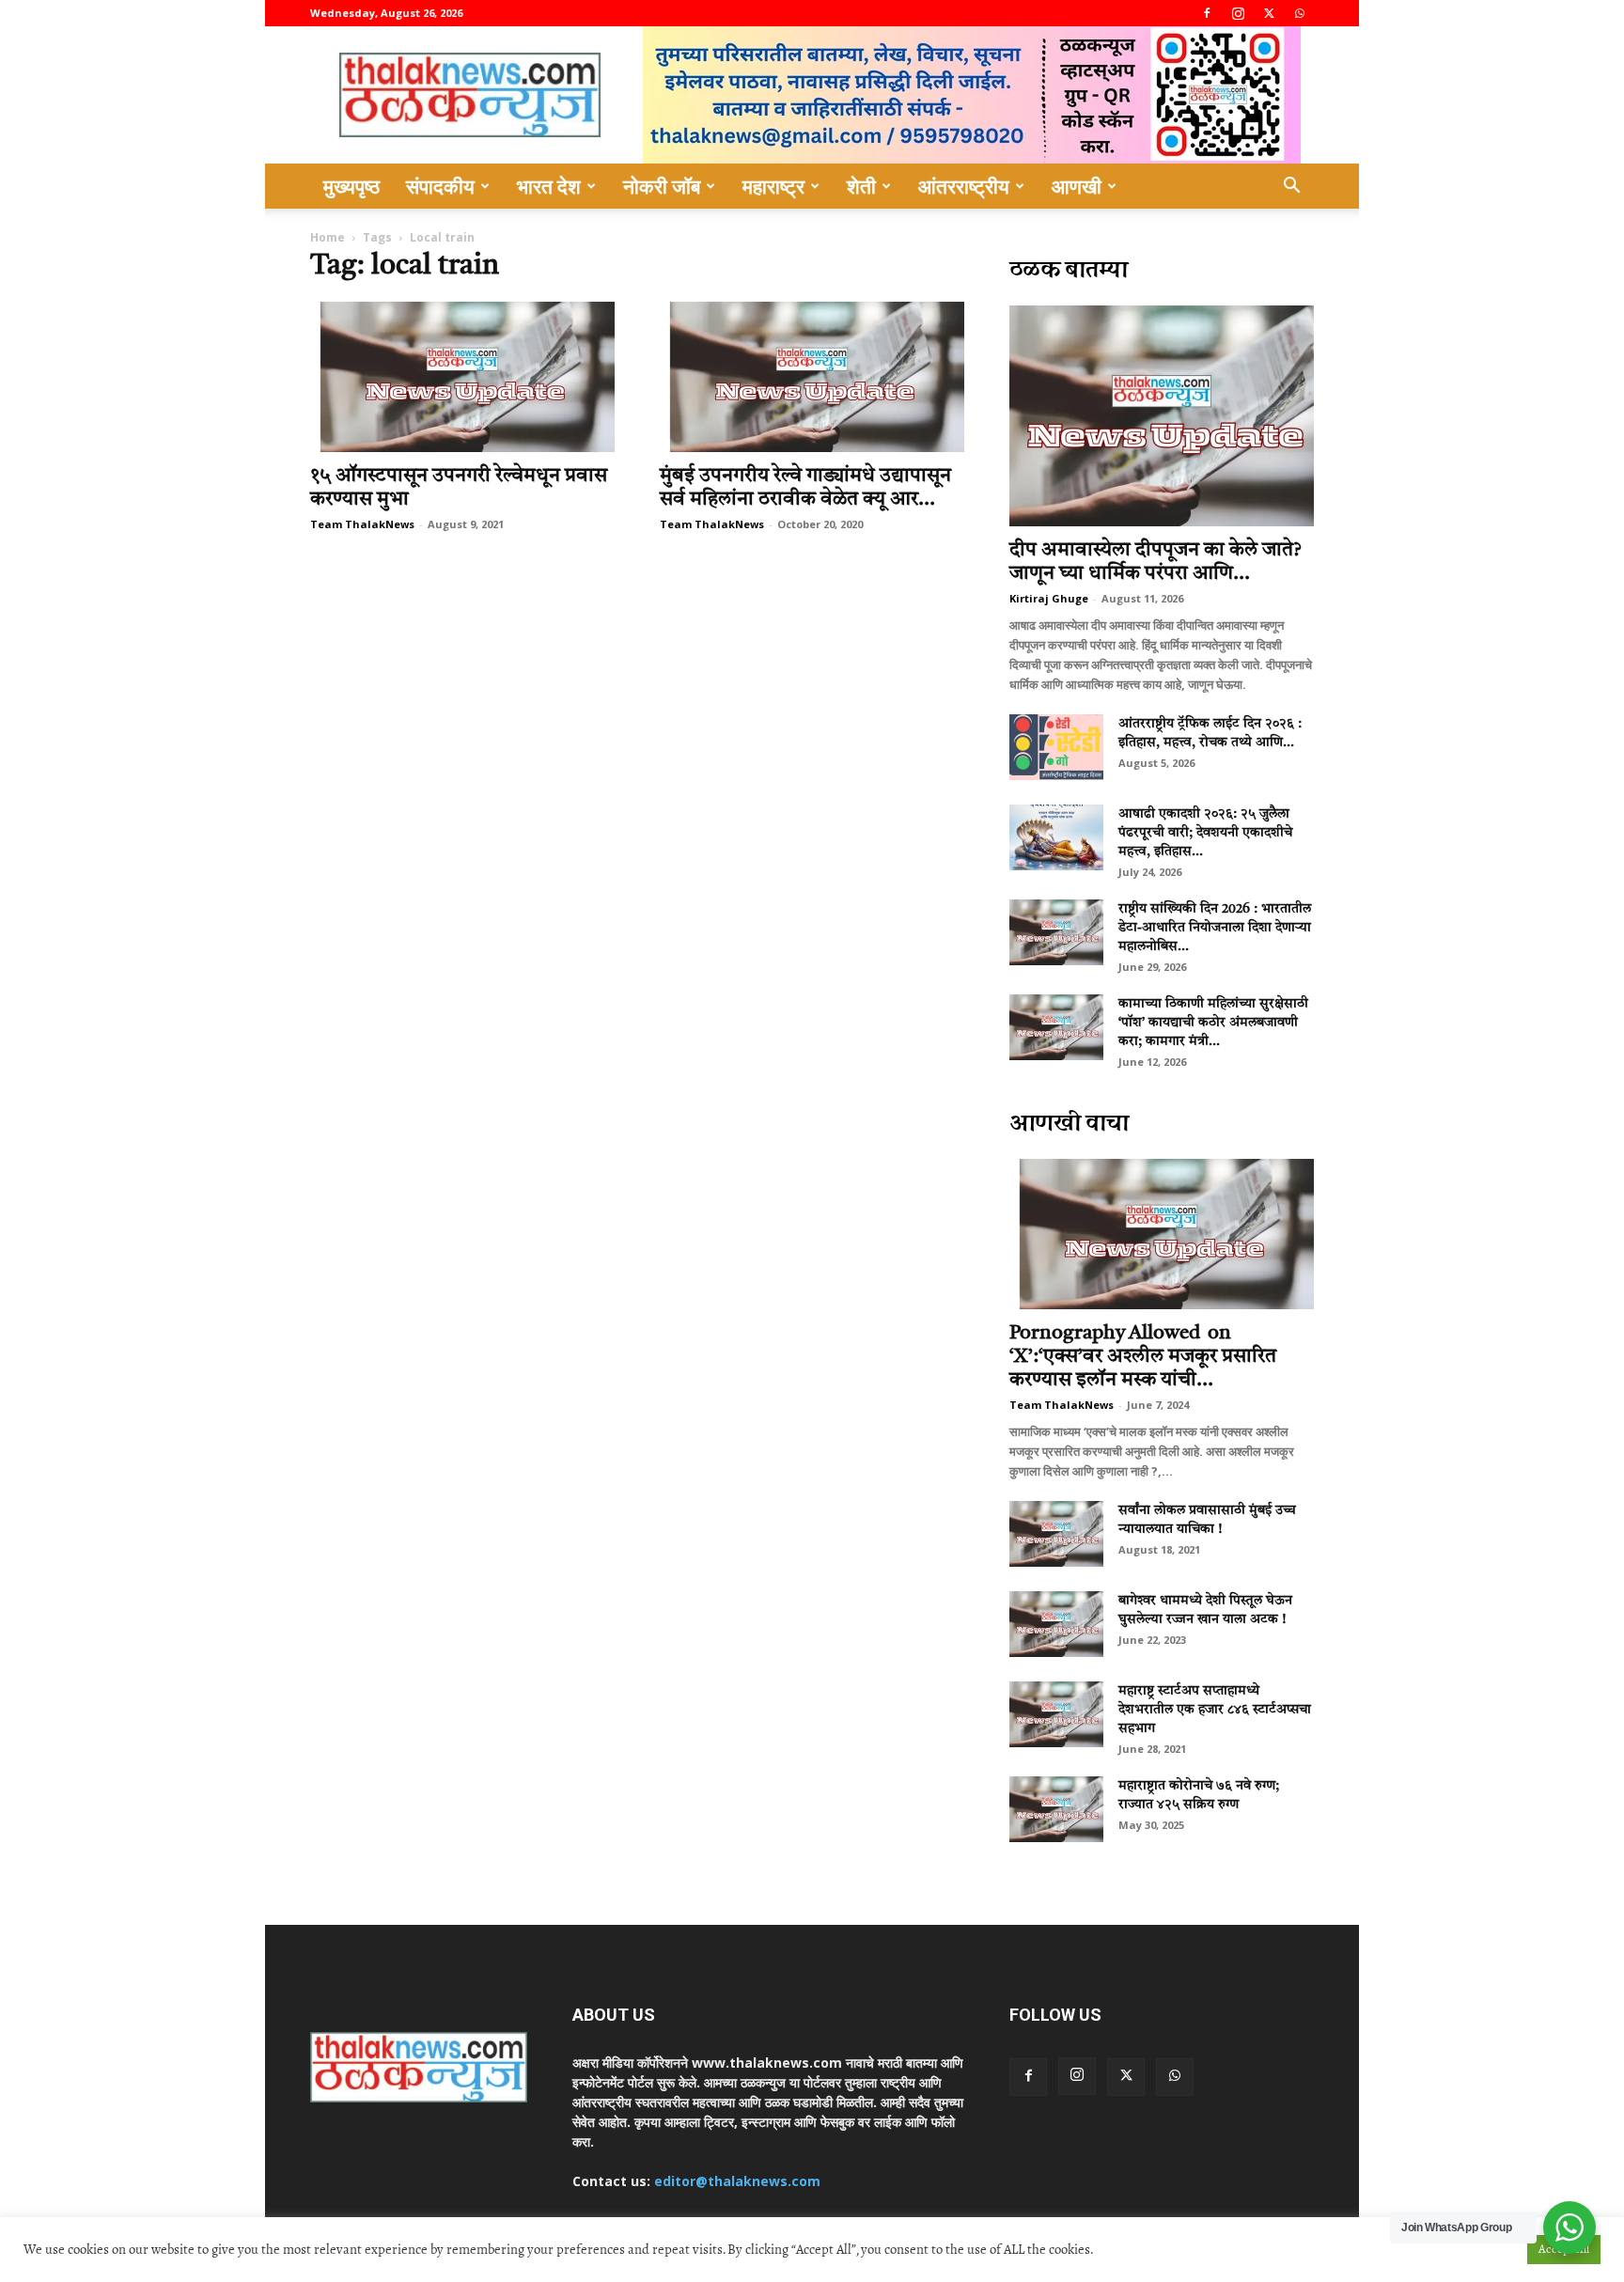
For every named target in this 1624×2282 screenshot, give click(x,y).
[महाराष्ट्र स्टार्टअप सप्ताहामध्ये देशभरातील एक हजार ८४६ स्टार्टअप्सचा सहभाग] (1056, 1714)
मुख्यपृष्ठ (351, 186)
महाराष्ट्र (773, 186)
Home (328, 237)
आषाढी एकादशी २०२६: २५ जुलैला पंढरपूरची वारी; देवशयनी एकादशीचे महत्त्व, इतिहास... (1205, 833)
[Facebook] (1207, 13)
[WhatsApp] (1300, 13)
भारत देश (549, 186)
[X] (1269, 13)
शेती (861, 186)
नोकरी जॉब (662, 186)
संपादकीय (440, 186)
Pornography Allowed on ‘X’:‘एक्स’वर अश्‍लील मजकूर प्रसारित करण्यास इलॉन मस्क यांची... (1143, 1357)
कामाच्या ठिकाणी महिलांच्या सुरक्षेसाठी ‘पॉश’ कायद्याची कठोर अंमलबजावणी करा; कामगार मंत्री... (1213, 1023)
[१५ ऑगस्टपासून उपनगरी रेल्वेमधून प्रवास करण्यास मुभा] (462, 377)
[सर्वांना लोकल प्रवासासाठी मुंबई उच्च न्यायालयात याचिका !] (1056, 1534)
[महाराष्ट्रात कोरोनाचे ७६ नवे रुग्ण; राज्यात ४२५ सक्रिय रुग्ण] (1056, 1809)
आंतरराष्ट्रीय (964, 186)
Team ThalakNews (362, 524)
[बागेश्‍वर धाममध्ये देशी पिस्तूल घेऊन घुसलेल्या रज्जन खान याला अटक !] (1056, 1624)
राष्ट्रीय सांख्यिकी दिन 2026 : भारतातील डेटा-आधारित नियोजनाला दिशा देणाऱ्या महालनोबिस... (1215, 928)
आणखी (1077, 186)
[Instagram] (1238, 13)
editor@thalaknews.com (737, 2181)
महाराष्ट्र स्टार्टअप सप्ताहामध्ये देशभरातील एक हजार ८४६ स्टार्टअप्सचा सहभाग (1215, 1710)
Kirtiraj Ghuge (1049, 598)
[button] (1291, 188)
